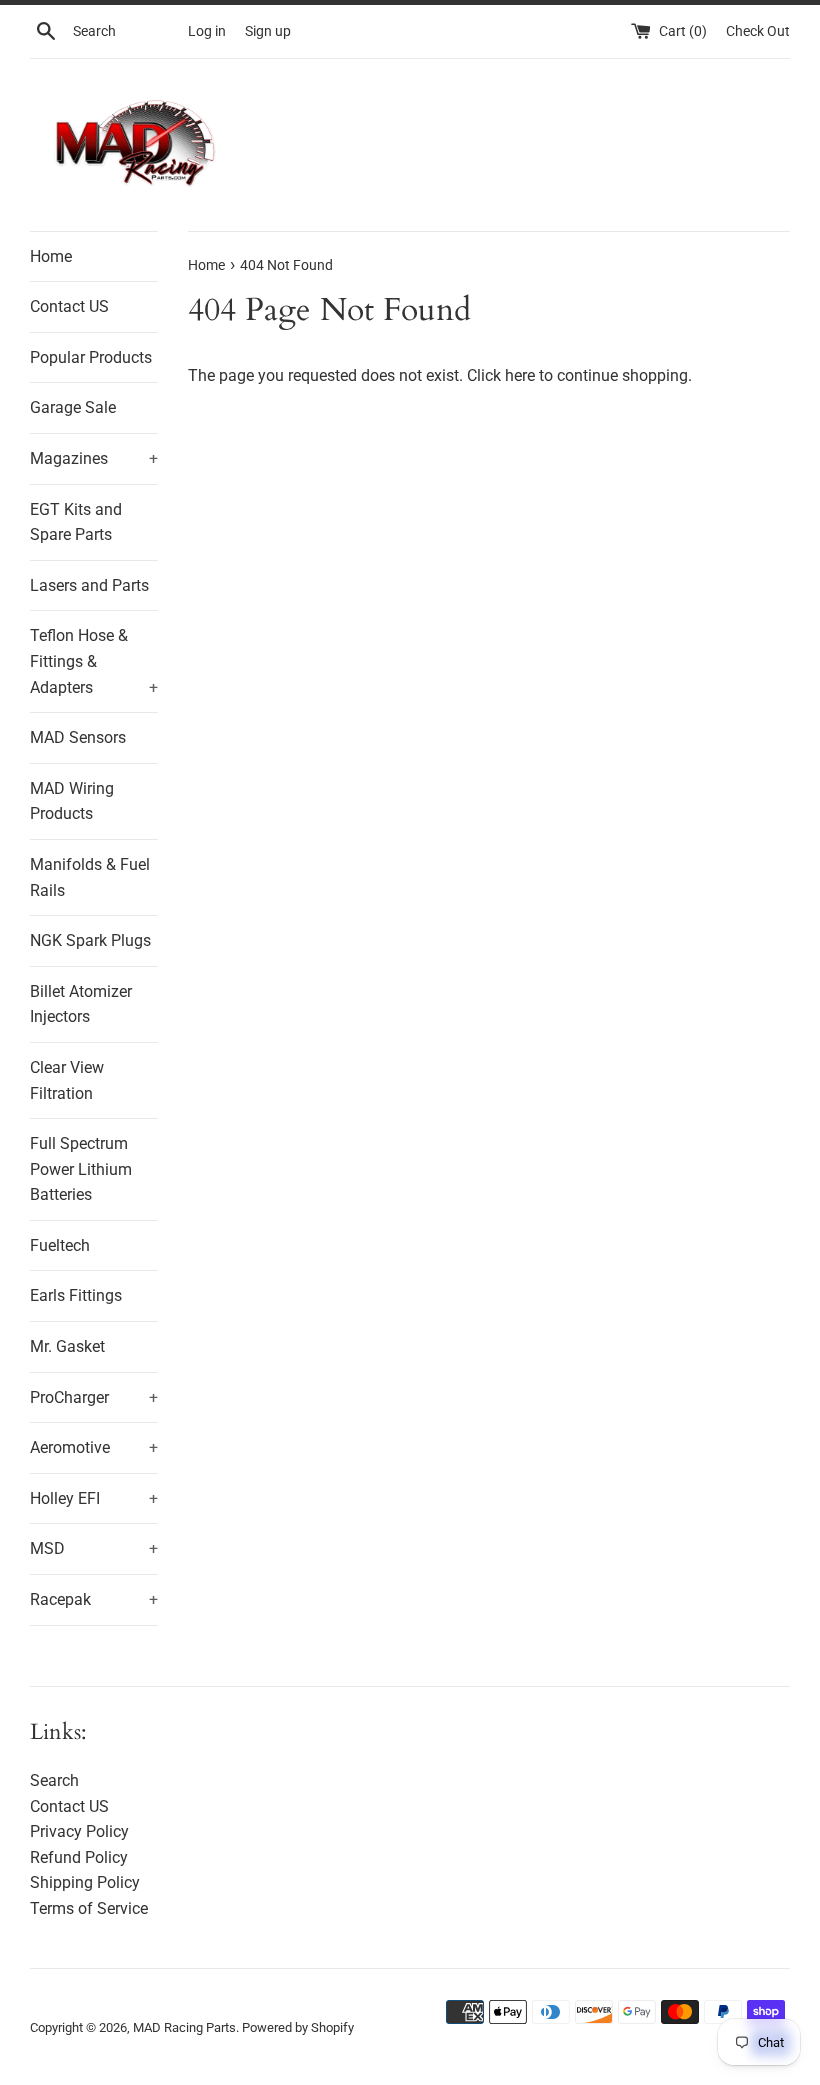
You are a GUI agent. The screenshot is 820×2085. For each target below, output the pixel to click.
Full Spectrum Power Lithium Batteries (81, 1169)
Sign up (268, 31)
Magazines (94, 458)
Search (54, 1780)
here (520, 375)
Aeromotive (94, 1447)
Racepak (94, 1599)
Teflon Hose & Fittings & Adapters (94, 661)
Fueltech (60, 1245)
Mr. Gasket (67, 1346)
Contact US (69, 306)
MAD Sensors (78, 737)
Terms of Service (89, 1908)
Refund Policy (79, 1857)
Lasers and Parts (89, 585)
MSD (94, 1548)
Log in (207, 31)
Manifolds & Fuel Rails (90, 877)
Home (51, 256)
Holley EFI (94, 1498)
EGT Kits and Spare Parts (76, 522)
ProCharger (94, 1397)
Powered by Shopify (298, 2027)
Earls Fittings (76, 1295)
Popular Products (91, 357)
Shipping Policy (85, 1882)
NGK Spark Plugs (90, 940)
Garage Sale (73, 407)
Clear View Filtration (67, 1080)
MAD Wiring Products (72, 801)
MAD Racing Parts (184, 2027)
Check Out (758, 31)
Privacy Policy (79, 1831)
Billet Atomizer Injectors (81, 1004)
